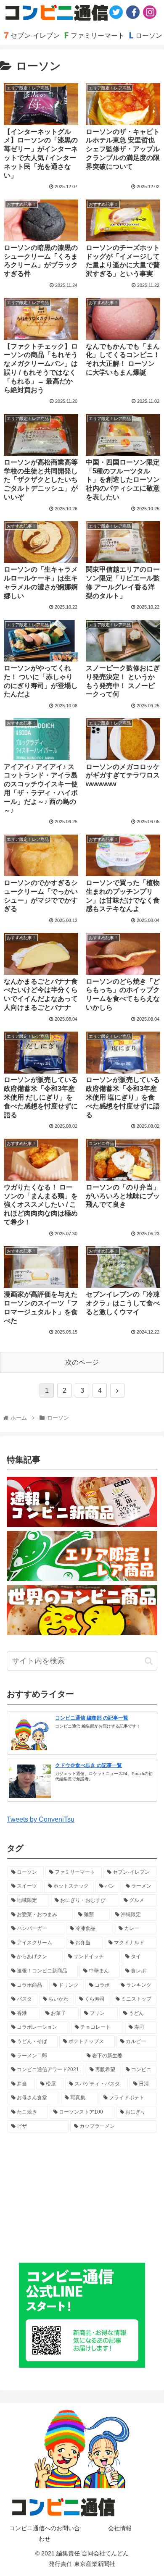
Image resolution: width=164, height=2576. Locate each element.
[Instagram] (150, 12)
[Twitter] (116, 12)
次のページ (82, 1362)
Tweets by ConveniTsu (41, 1819)
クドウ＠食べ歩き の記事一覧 (89, 1765)
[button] (149, 1661)
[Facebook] (133, 12)
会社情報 (120, 2528)
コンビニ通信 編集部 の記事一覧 (92, 1718)
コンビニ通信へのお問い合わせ (45, 2533)
